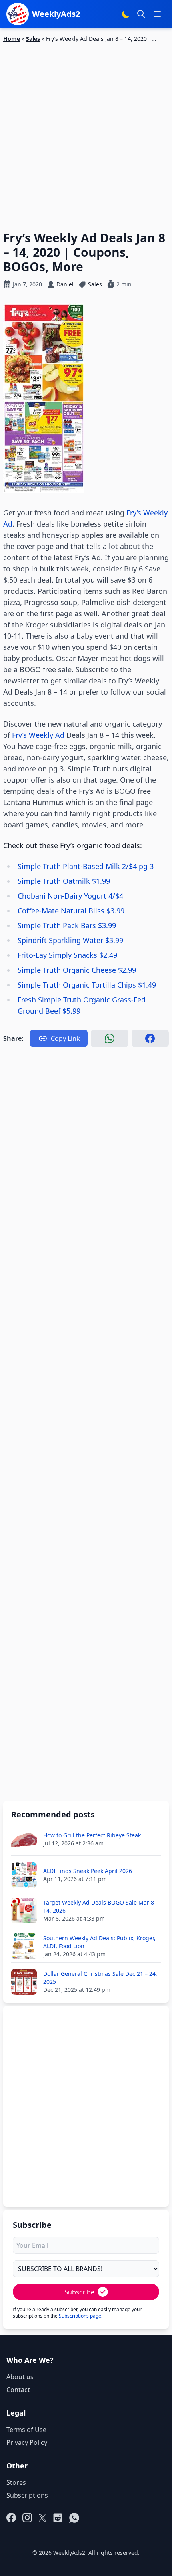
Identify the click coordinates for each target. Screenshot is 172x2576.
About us (20, 2377)
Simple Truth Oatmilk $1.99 (64, 881)
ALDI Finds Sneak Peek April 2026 (88, 1871)
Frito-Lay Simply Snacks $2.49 (67, 955)
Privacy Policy (27, 2442)
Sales (33, 39)
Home (12, 39)
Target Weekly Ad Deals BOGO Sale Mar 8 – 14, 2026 (101, 1906)
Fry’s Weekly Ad (38, 735)
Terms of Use (26, 2430)
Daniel (65, 284)
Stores (16, 2482)
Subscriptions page (80, 2316)
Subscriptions (27, 2495)
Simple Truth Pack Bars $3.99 (67, 925)
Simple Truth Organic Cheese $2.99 (77, 970)
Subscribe (79, 2292)
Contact (18, 2390)
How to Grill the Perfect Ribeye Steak (92, 1835)
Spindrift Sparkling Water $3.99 (70, 940)
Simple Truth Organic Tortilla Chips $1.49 (87, 985)
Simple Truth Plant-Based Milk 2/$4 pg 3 (86, 866)
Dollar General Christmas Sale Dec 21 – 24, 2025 (100, 1978)
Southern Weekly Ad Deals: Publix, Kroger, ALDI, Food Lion (99, 1942)
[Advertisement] (86, 132)
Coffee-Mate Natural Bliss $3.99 (71, 911)
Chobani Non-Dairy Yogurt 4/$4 (70, 896)
